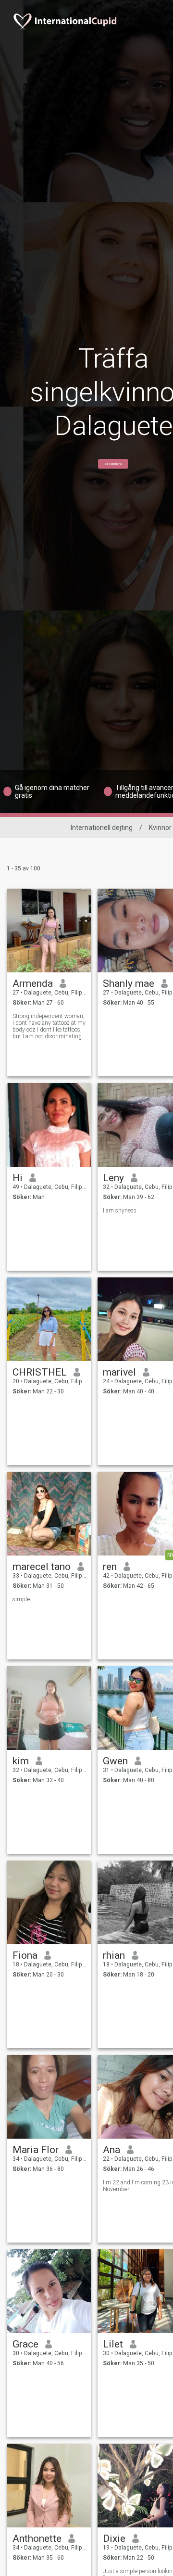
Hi (18, 1178)
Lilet (113, 2344)
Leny (113, 1178)
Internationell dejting (102, 828)
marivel (119, 1372)
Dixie (114, 2538)
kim (21, 1761)
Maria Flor (36, 2150)
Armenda (33, 983)
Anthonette (37, 2538)
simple (21, 1599)
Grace (25, 2344)
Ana (111, 2150)
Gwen (115, 1761)
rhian (114, 1955)
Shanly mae (129, 983)
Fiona (25, 1955)
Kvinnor (160, 828)
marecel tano (42, 1567)
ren (110, 1567)
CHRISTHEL (40, 1372)
